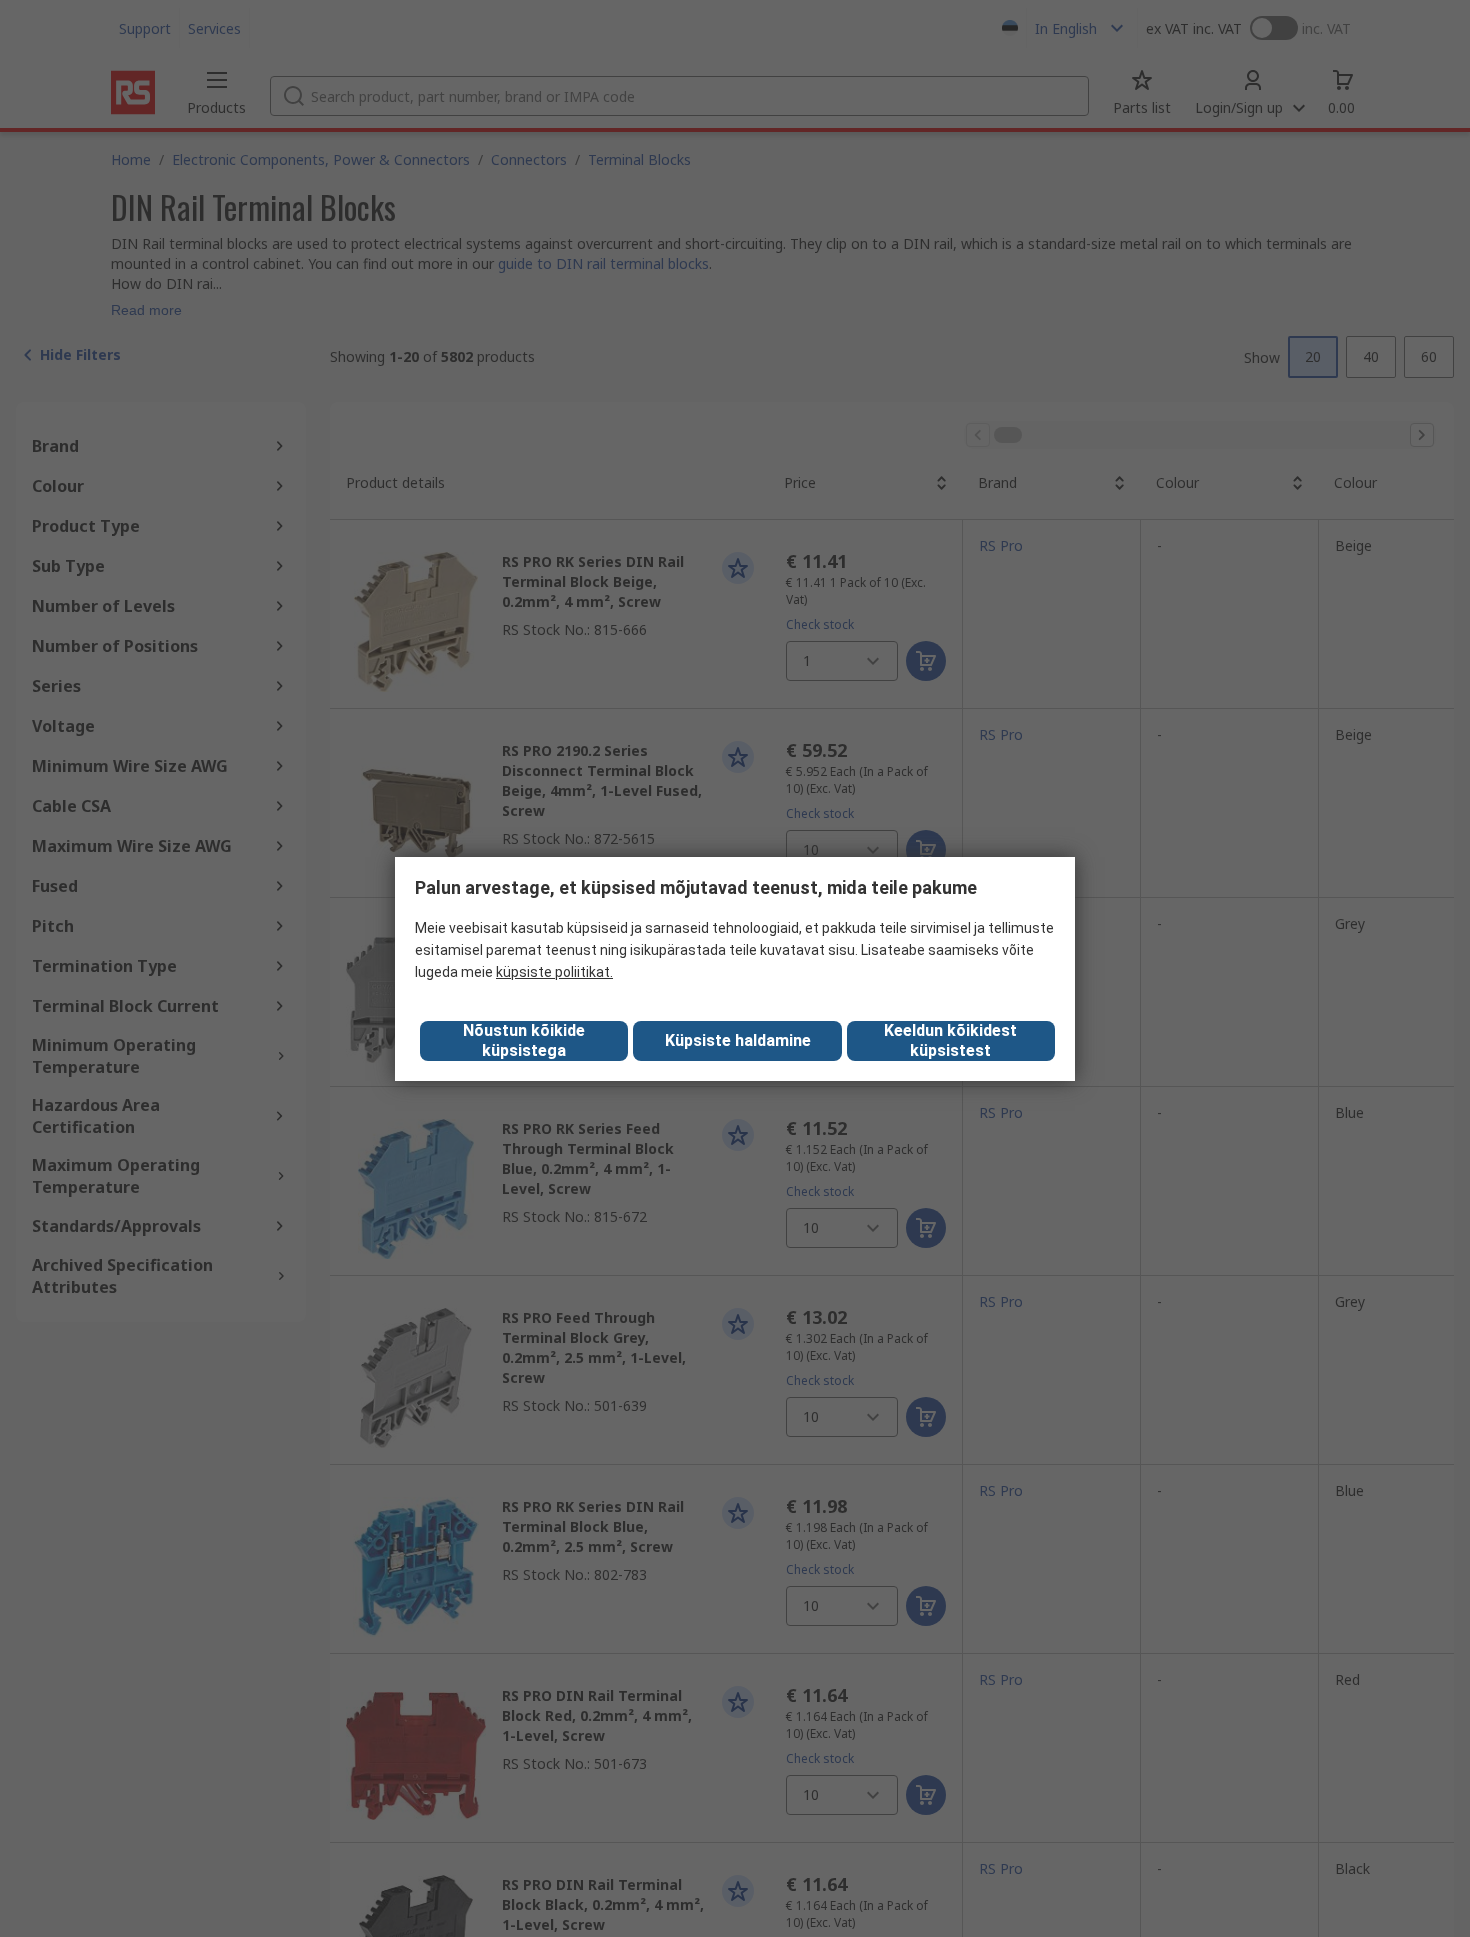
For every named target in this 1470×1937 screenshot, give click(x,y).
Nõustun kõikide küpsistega (524, 1040)
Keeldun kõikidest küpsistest (950, 1040)
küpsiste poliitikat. (554, 972)
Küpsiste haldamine (738, 1040)
